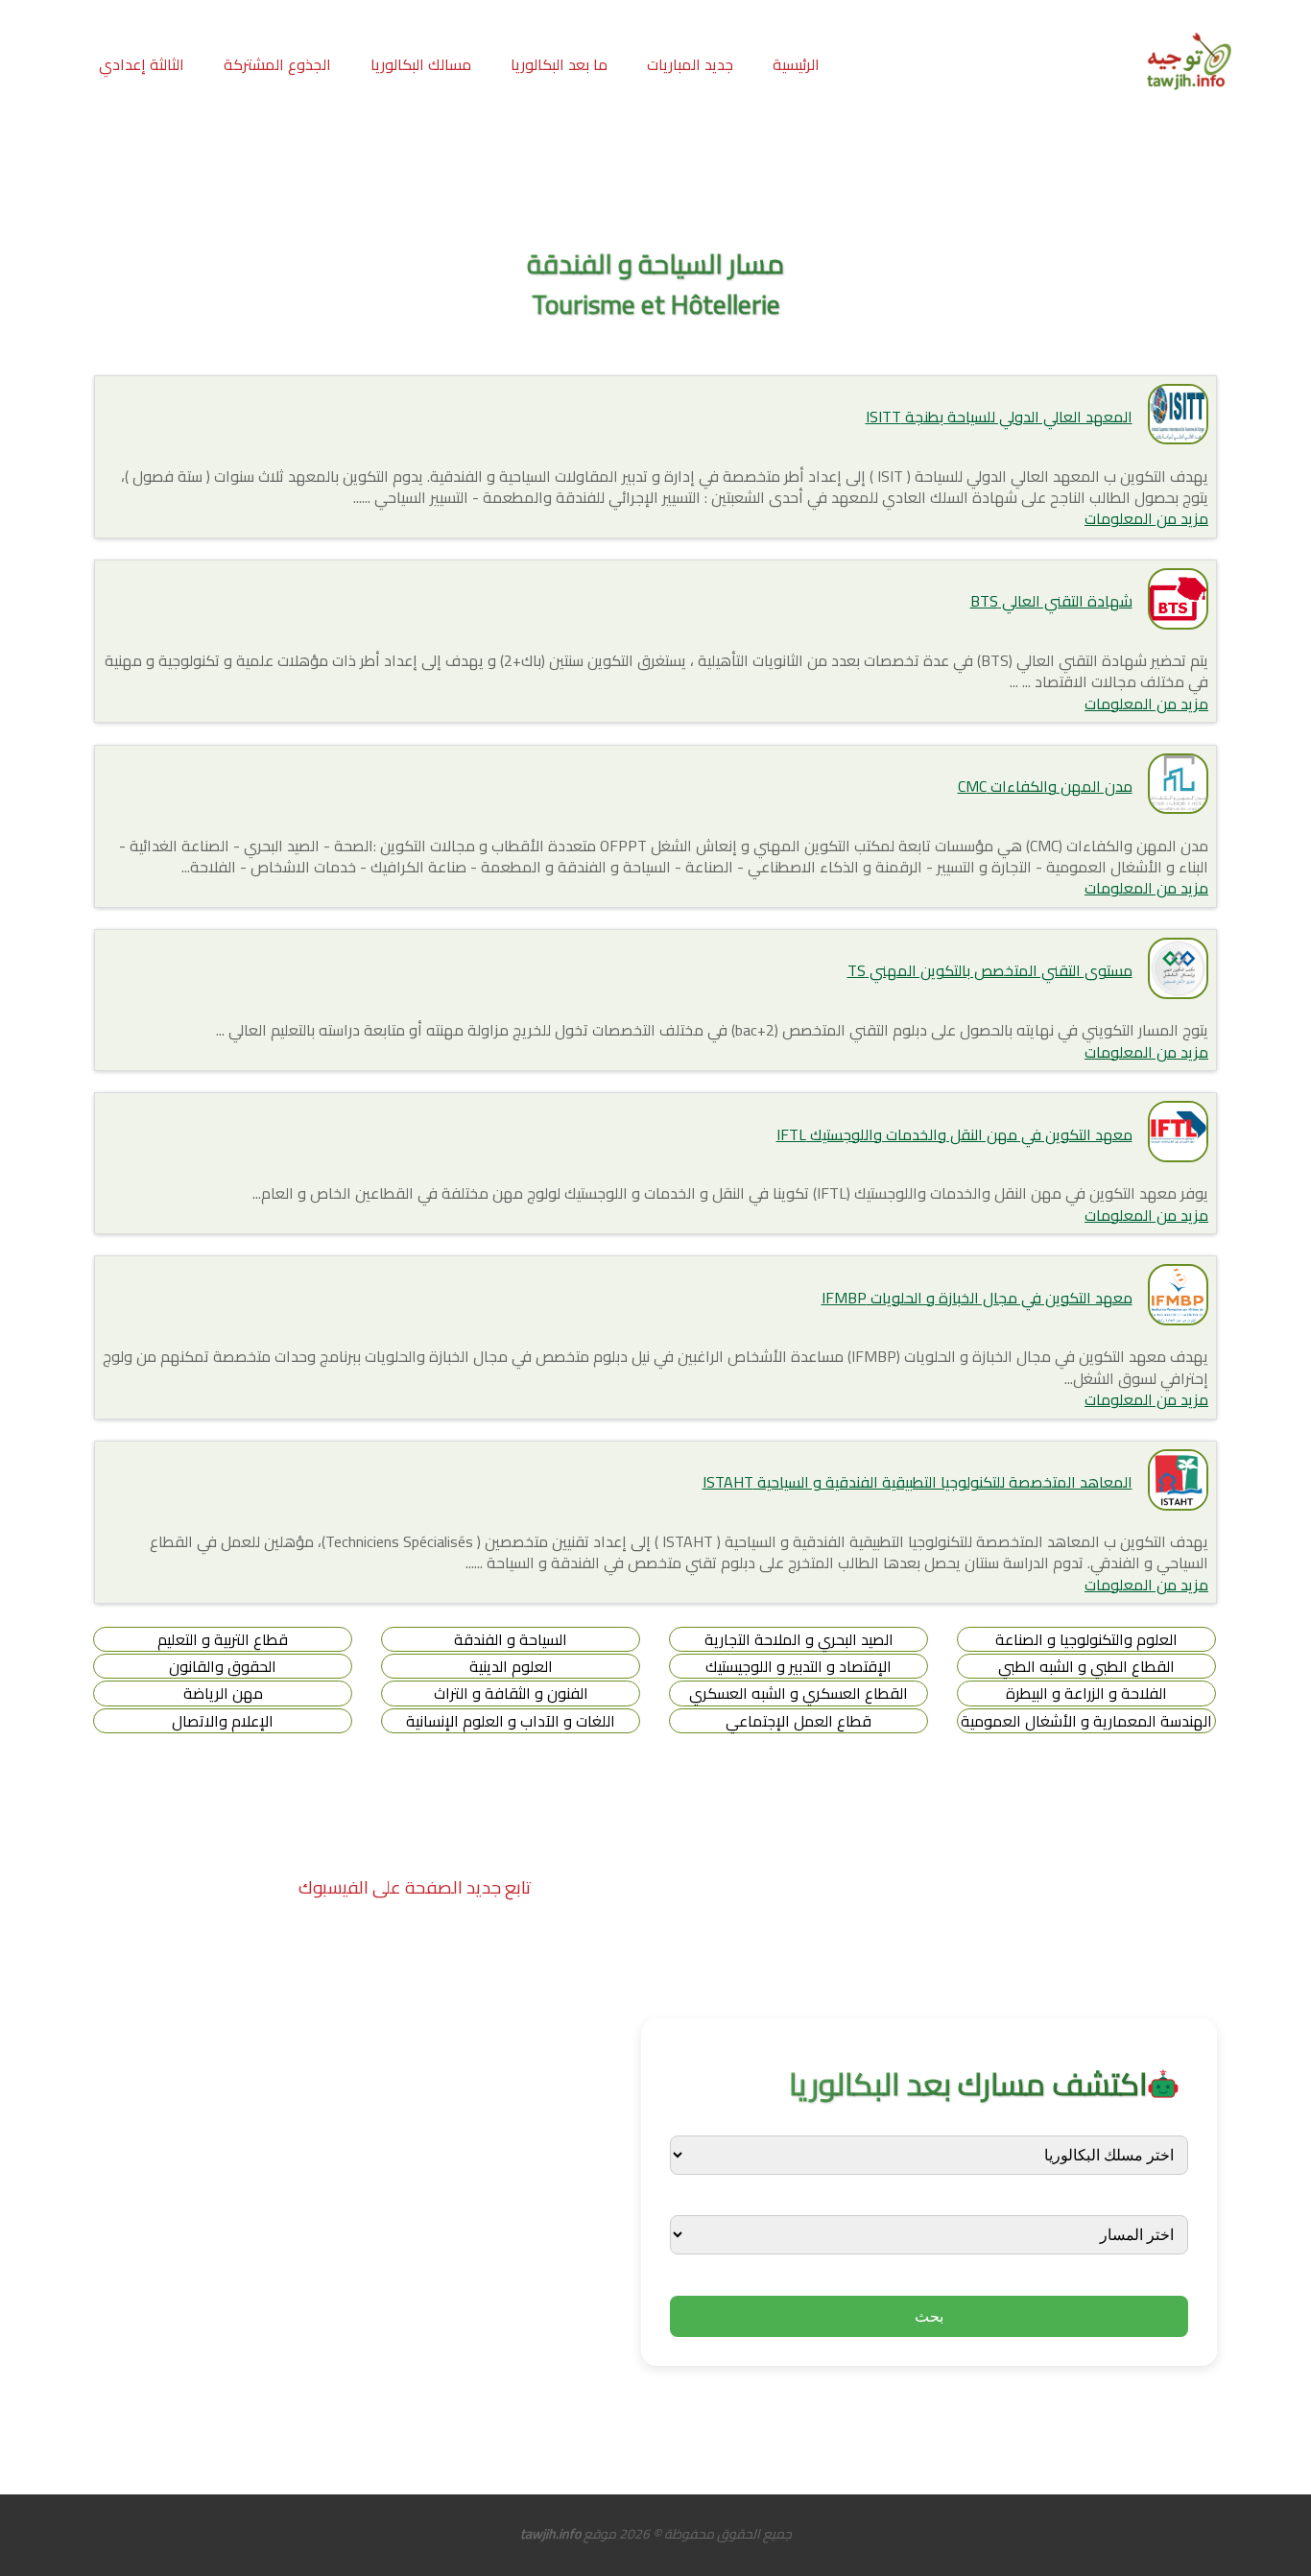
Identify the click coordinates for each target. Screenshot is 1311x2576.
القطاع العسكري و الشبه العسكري (799, 1693)
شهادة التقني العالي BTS (1051, 601)
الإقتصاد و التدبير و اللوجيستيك (799, 1666)
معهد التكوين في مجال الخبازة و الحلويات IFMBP (977, 1298)
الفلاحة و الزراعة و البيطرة (1086, 1693)
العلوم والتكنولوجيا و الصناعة (1086, 1639)
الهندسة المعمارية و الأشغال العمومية (1086, 1721)
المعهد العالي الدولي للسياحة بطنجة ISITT (999, 417)
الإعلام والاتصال (223, 1721)
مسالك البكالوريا (421, 64)
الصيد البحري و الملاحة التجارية (799, 1639)
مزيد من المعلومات (1146, 518)
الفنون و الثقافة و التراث (511, 1693)
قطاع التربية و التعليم (223, 1639)
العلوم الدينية (511, 1666)
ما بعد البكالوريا (559, 64)
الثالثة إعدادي (142, 64)
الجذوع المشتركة (277, 64)
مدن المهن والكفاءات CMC (1045, 786)
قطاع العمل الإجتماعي (799, 1721)
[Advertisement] (655, 172)
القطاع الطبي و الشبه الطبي (1086, 1666)
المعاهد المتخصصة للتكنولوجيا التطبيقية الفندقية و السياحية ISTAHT (918, 1482)
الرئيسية (796, 64)
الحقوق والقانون (223, 1666)
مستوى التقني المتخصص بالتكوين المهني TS (990, 970)
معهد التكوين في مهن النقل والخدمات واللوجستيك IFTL (954, 1134)
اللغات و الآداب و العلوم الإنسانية (511, 1721)
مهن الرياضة (223, 1693)
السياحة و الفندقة (511, 1639)
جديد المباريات (690, 64)
